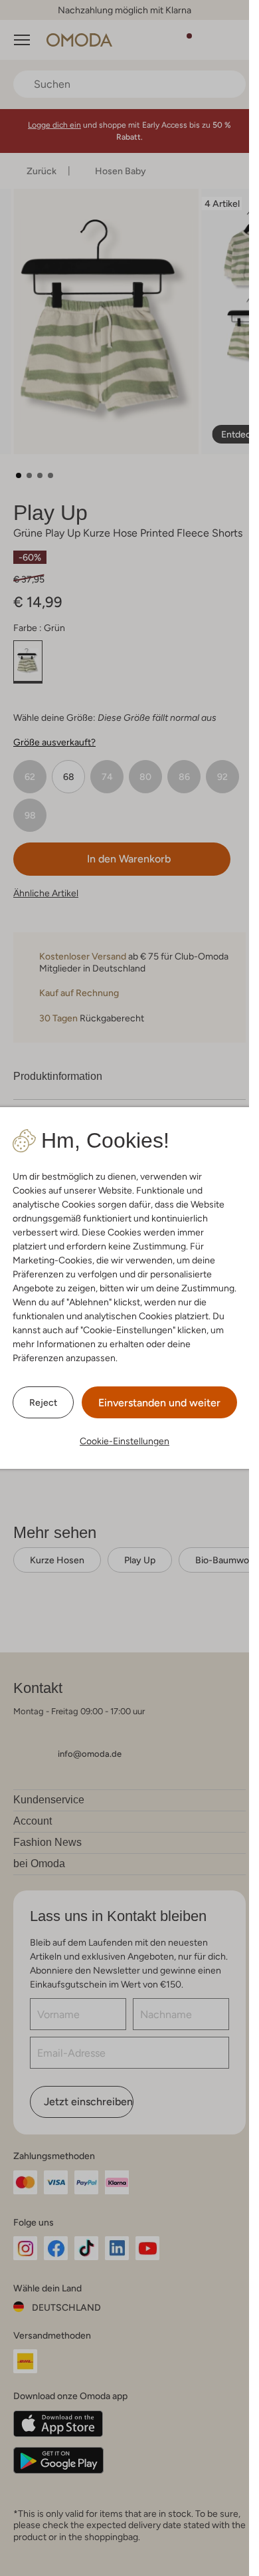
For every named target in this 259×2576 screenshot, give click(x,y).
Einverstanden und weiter (159, 1403)
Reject (43, 1402)
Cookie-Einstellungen (125, 1441)
